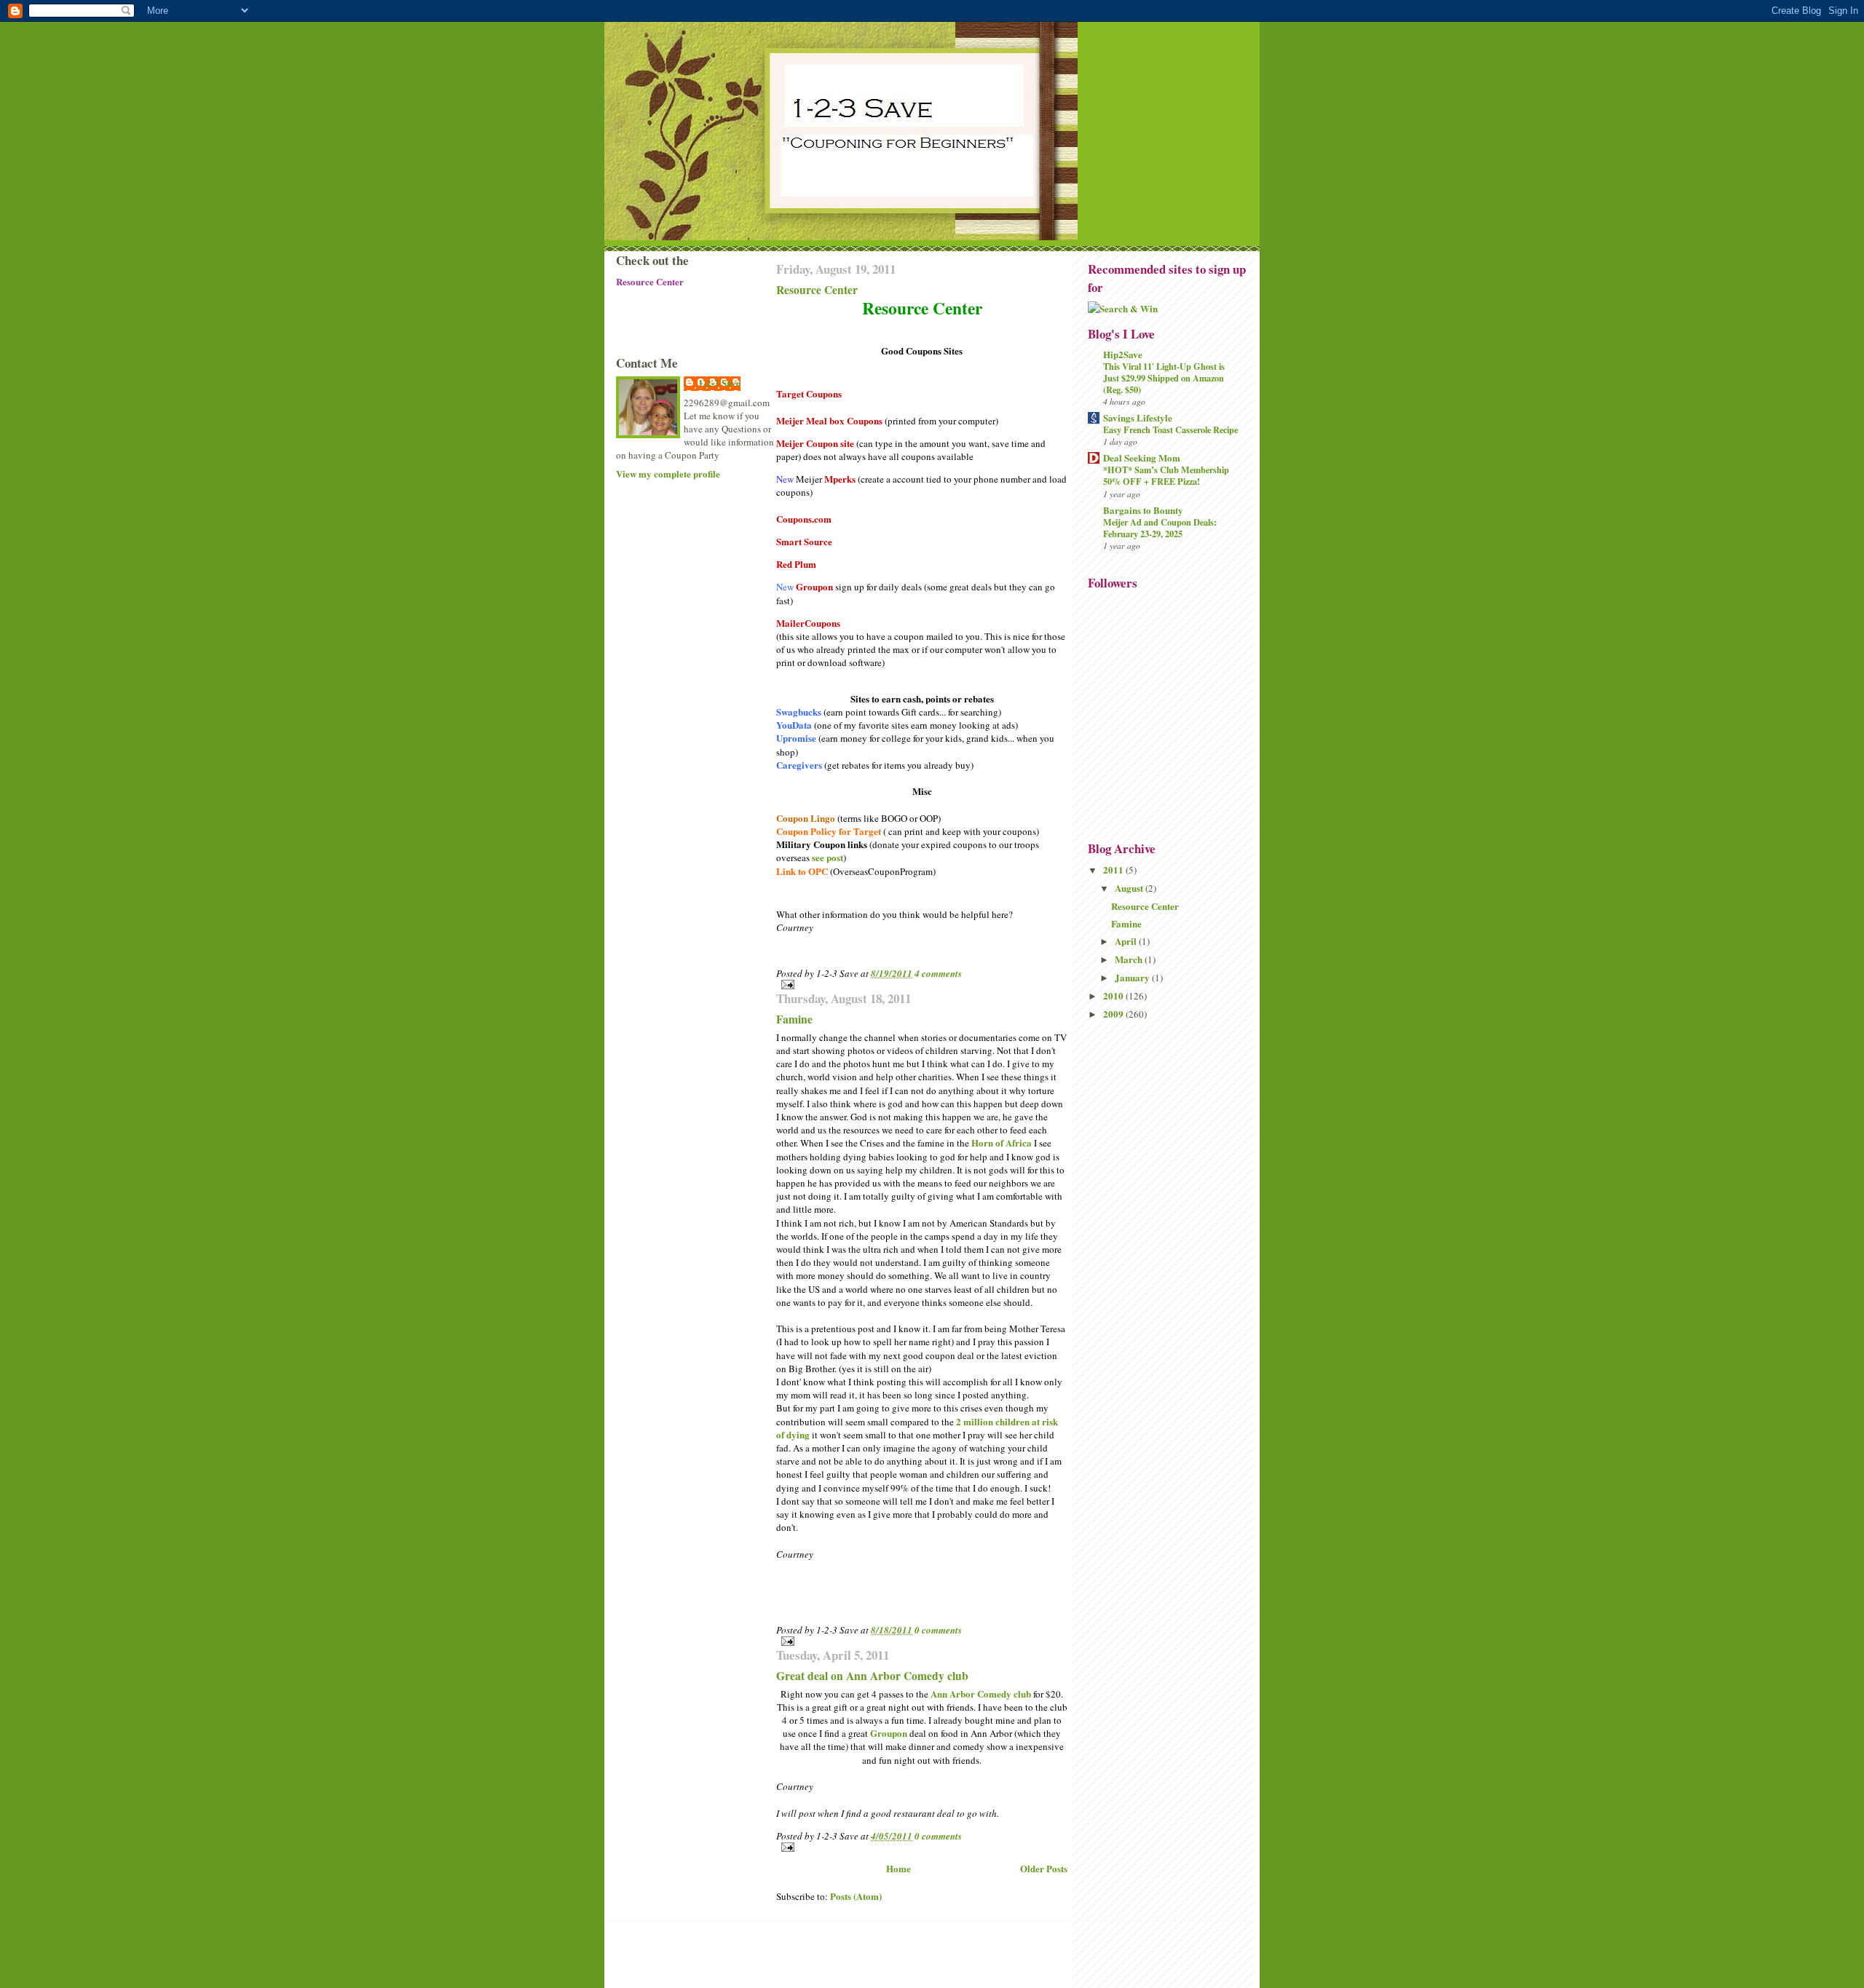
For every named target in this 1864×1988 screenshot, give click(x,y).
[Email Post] (922, 985)
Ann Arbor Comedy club (981, 1694)
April (1127, 941)
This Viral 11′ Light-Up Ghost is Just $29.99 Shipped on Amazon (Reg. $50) (1164, 378)
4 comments (938, 973)
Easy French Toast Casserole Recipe (1170, 429)
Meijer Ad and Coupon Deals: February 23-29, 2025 (1160, 528)
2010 (1114, 995)
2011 (1114, 870)
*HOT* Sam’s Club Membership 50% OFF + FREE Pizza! (1166, 475)
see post (828, 857)
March (1130, 959)
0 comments (938, 1630)
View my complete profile (668, 474)
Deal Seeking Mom (1142, 458)
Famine (794, 1019)
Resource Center (817, 290)
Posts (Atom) (856, 1896)
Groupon (889, 1733)
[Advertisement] (682, 540)
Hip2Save (1123, 354)
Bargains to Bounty (1143, 510)
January (1133, 977)
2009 (1114, 1014)
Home (899, 1868)
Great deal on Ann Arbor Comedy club (872, 1676)
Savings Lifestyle (1138, 417)
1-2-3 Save (719, 383)
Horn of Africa (1002, 1142)
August (1130, 888)
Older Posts (1044, 1868)
